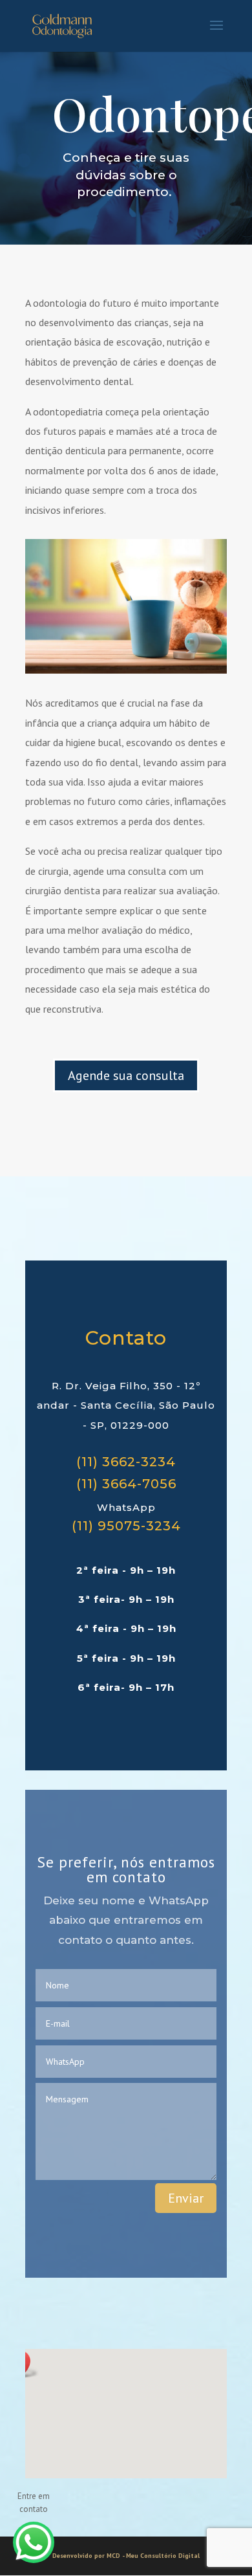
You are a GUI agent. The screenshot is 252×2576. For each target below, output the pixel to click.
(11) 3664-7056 (126, 1484)
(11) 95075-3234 (126, 1526)
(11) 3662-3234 (126, 1462)
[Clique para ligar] (34, 2542)
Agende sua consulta (126, 1075)
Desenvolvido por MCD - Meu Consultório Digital (126, 2556)
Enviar (186, 2198)
